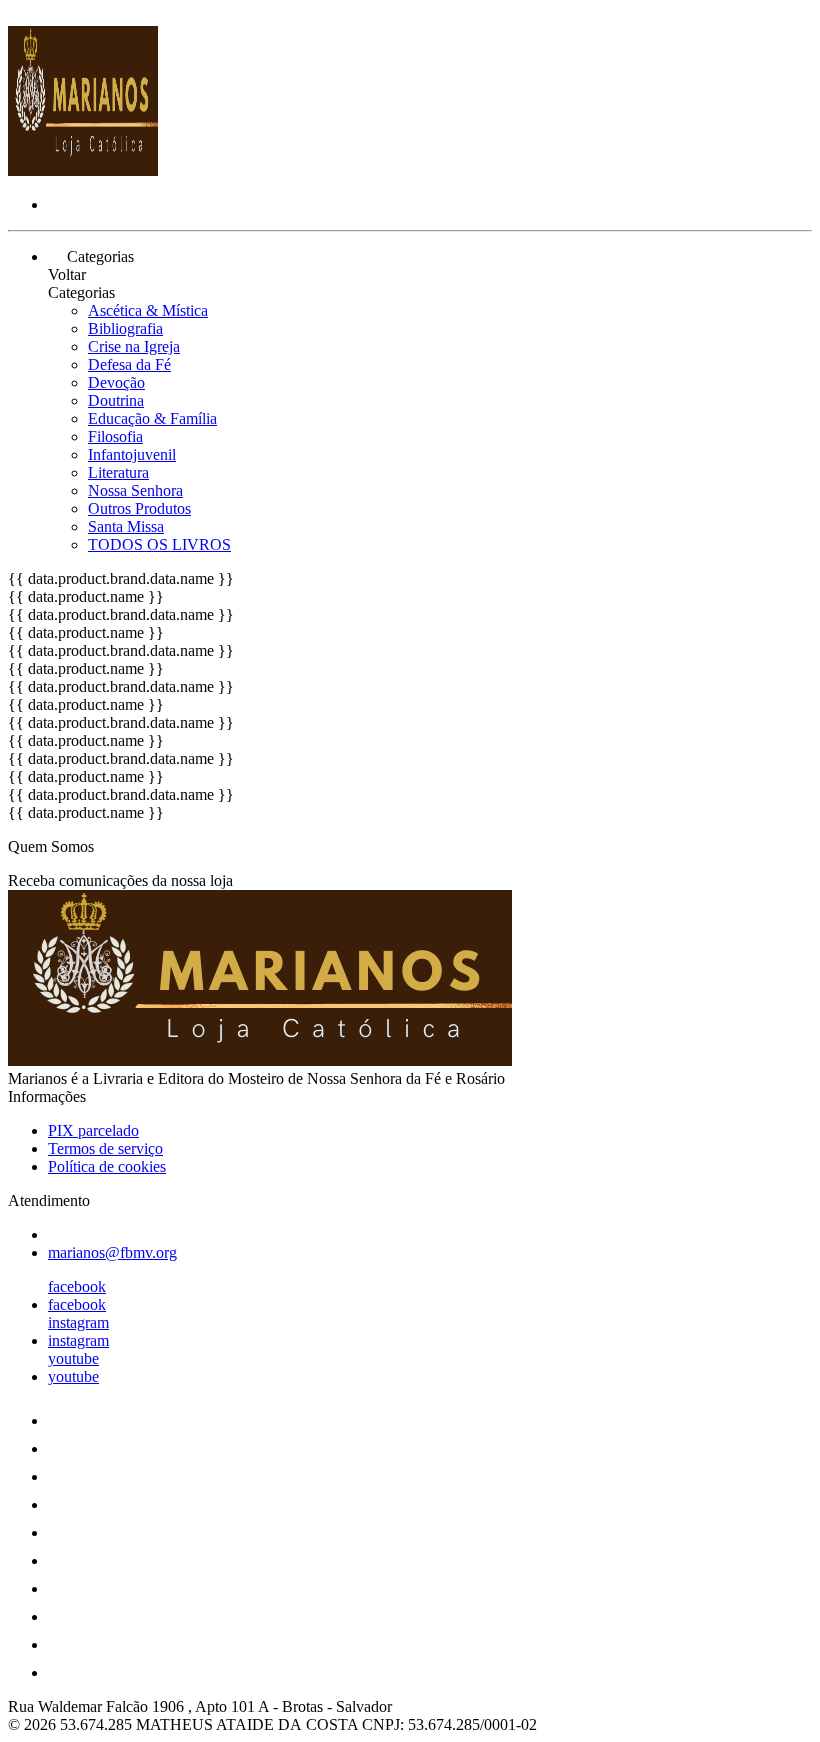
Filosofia (115, 436)
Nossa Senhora (135, 490)
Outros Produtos (139, 508)
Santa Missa (126, 526)
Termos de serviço (105, 1148)
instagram (78, 1322)
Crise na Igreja (134, 346)
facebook (77, 1286)
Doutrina (116, 400)
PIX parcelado (93, 1130)
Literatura (118, 472)
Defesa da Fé (129, 364)
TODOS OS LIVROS (159, 544)
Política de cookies (107, 1166)
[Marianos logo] (83, 170)
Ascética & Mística (148, 310)
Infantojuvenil (132, 454)
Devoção (116, 382)
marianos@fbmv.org (112, 1252)
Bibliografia (125, 328)
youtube (73, 1358)
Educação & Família (152, 418)
